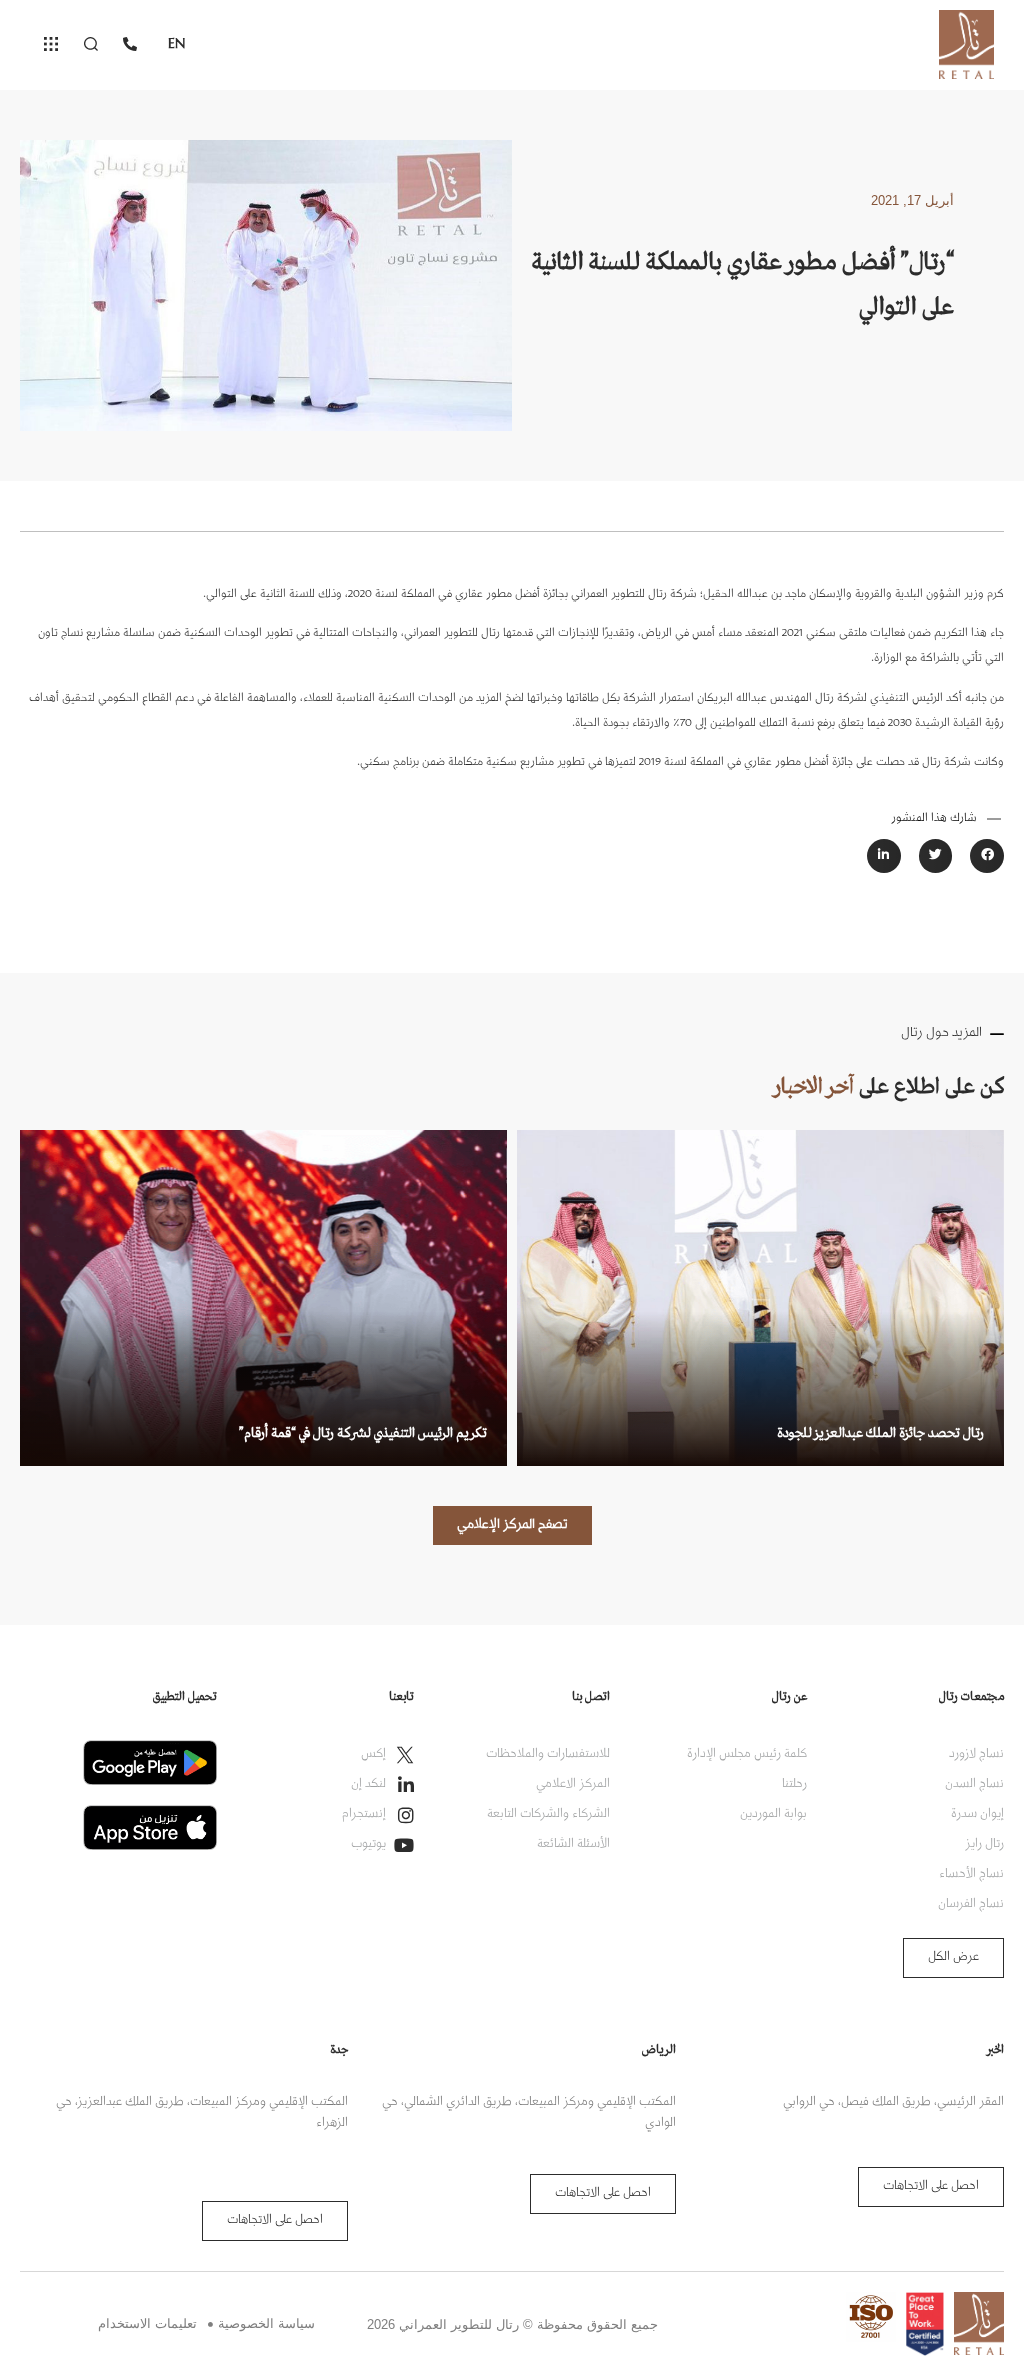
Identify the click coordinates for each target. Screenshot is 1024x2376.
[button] (987, 856)
